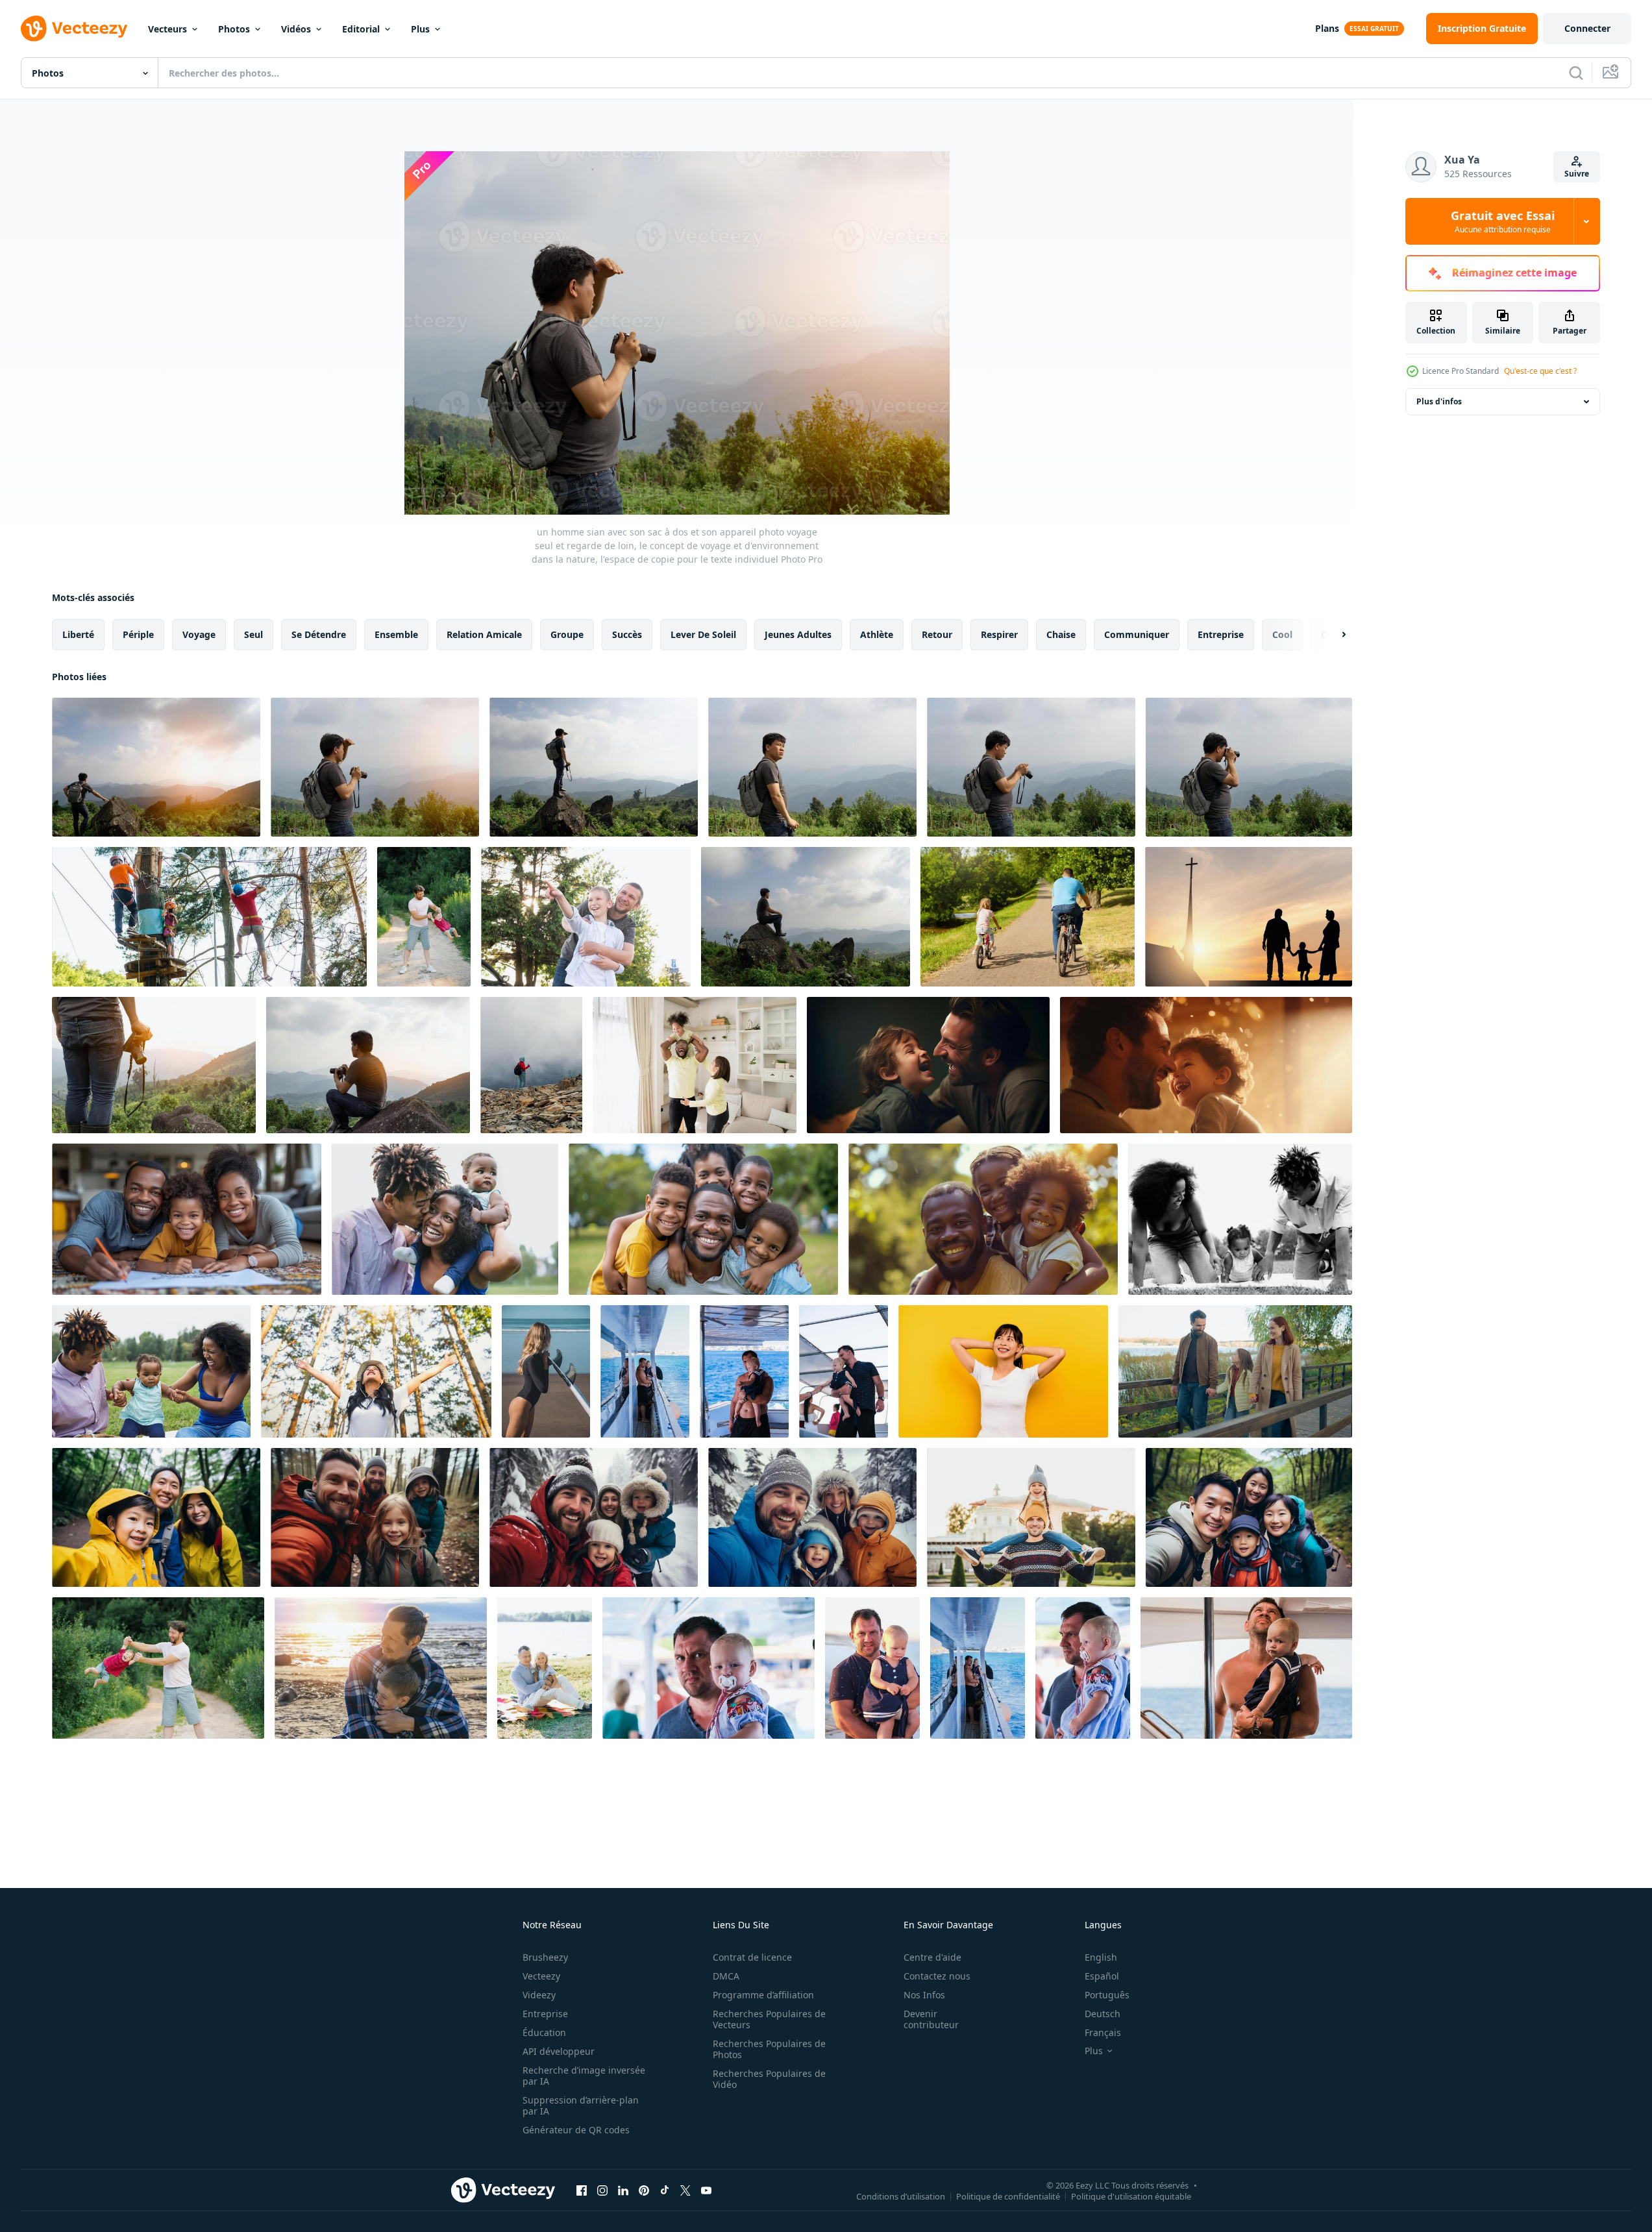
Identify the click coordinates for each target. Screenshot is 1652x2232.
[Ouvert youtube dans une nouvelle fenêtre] (706, 2190)
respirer (999, 634)
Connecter (1587, 28)
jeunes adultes (798, 634)
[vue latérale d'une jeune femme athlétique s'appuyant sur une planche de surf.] (546, 1371)
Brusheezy (545, 1957)
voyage (199, 634)
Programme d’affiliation (763, 1995)
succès (627, 634)
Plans (1327, 28)
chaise (1061, 634)
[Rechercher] (1576, 73)
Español (1102, 1976)
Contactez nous (937, 1976)
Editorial (361, 29)
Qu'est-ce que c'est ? (1540, 371)
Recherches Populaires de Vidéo (769, 2079)
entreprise (1221, 634)
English (1101, 1957)
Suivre (1577, 174)
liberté (78, 634)
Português (1107, 1995)
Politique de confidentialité (1008, 2196)
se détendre (319, 634)
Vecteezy (541, 1976)
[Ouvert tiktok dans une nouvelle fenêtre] (665, 2190)
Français (1103, 2032)
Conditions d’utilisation (901, 2196)
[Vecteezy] (74, 29)
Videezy (539, 1995)
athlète (877, 634)
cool (1282, 634)
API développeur (559, 2051)
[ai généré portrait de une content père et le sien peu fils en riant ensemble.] (928, 1065)
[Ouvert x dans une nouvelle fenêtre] (685, 2190)
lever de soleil (703, 634)
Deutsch (1103, 2014)
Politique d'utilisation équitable (1131, 2196)
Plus (420, 29)
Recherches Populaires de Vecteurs (769, 2019)
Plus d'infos (1439, 401)
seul (253, 634)
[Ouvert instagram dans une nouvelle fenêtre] (602, 2190)
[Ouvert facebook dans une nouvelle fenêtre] (582, 2190)
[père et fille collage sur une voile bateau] (645, 1371)
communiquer (1137, 634)
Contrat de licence (752, 1957)
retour (937, 634)
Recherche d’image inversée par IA (584, 2076)
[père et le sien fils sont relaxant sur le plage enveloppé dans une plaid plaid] (381, 1668)
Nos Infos (924, 1995)
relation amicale (484, 634)
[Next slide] (1333, 635)
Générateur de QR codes (576, 2130)
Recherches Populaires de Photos (769, 2049)
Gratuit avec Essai (1503, 221)
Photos (234, 29)
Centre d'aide (932, 1957)
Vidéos (296, 29)
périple (138, 634)
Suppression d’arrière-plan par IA (581, 2105)
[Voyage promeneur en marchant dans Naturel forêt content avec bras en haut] (376, 1371)
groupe (567, 634)
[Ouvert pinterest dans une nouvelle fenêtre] (644, 2190)
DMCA (726, 1976)
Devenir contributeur (931, 2019)
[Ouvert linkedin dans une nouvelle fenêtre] (623, 2190)
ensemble (396, 634)
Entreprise (545, 2014)
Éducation (544, 2032)
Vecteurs (167, 29)
